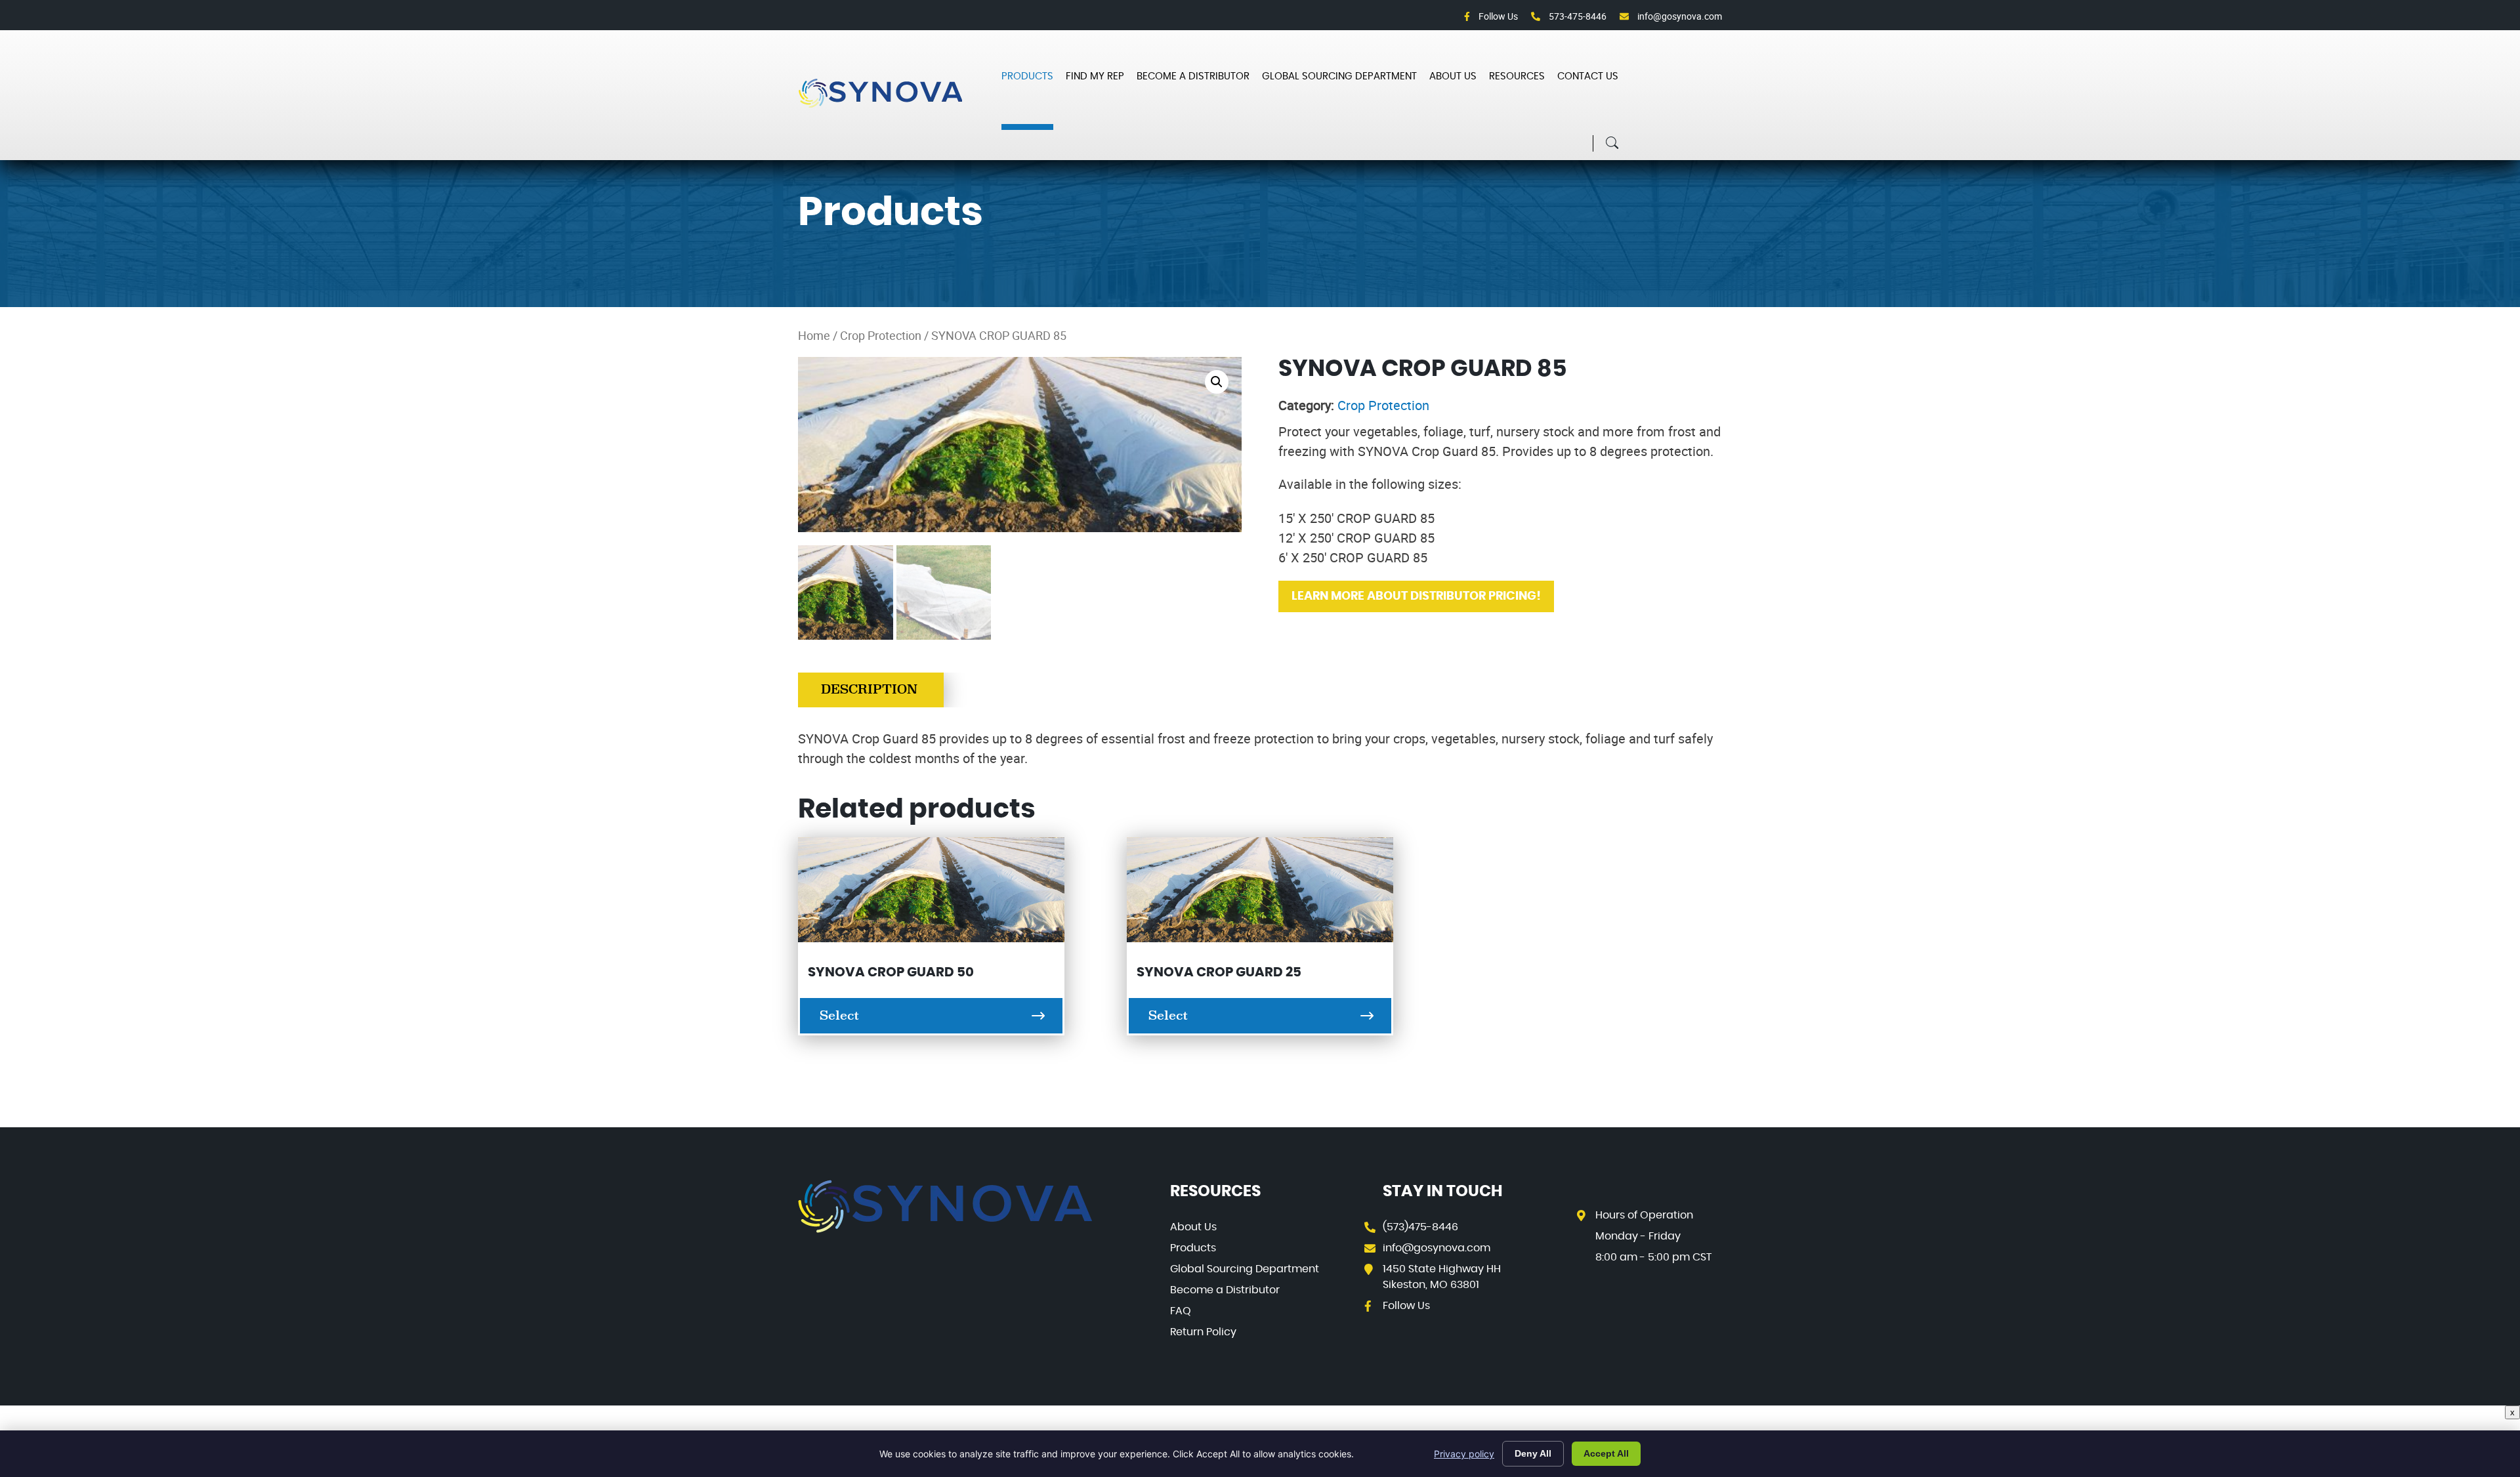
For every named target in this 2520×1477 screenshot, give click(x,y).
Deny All (1533, 1453)
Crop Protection (881, 335)
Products (1027, 76)
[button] (1217, 382)
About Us (1453, 76)
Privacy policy (1464, 1454)
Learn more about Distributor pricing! (1416, 596)
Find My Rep (1095, 76)
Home (814, 335)
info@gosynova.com (1679, 16)
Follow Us (1497, 16)
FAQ (1181, 1311)
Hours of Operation (1644, 1215)
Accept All (1606, 1453)
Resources (1517, 76)
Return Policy (1203, 1332)
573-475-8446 (1577, 16)
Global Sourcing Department (1339, 76)
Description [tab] (869, 690)
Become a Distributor (1193, 76)
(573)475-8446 (1420, 1227)
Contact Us (1588, 76)
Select (839, 1016)
